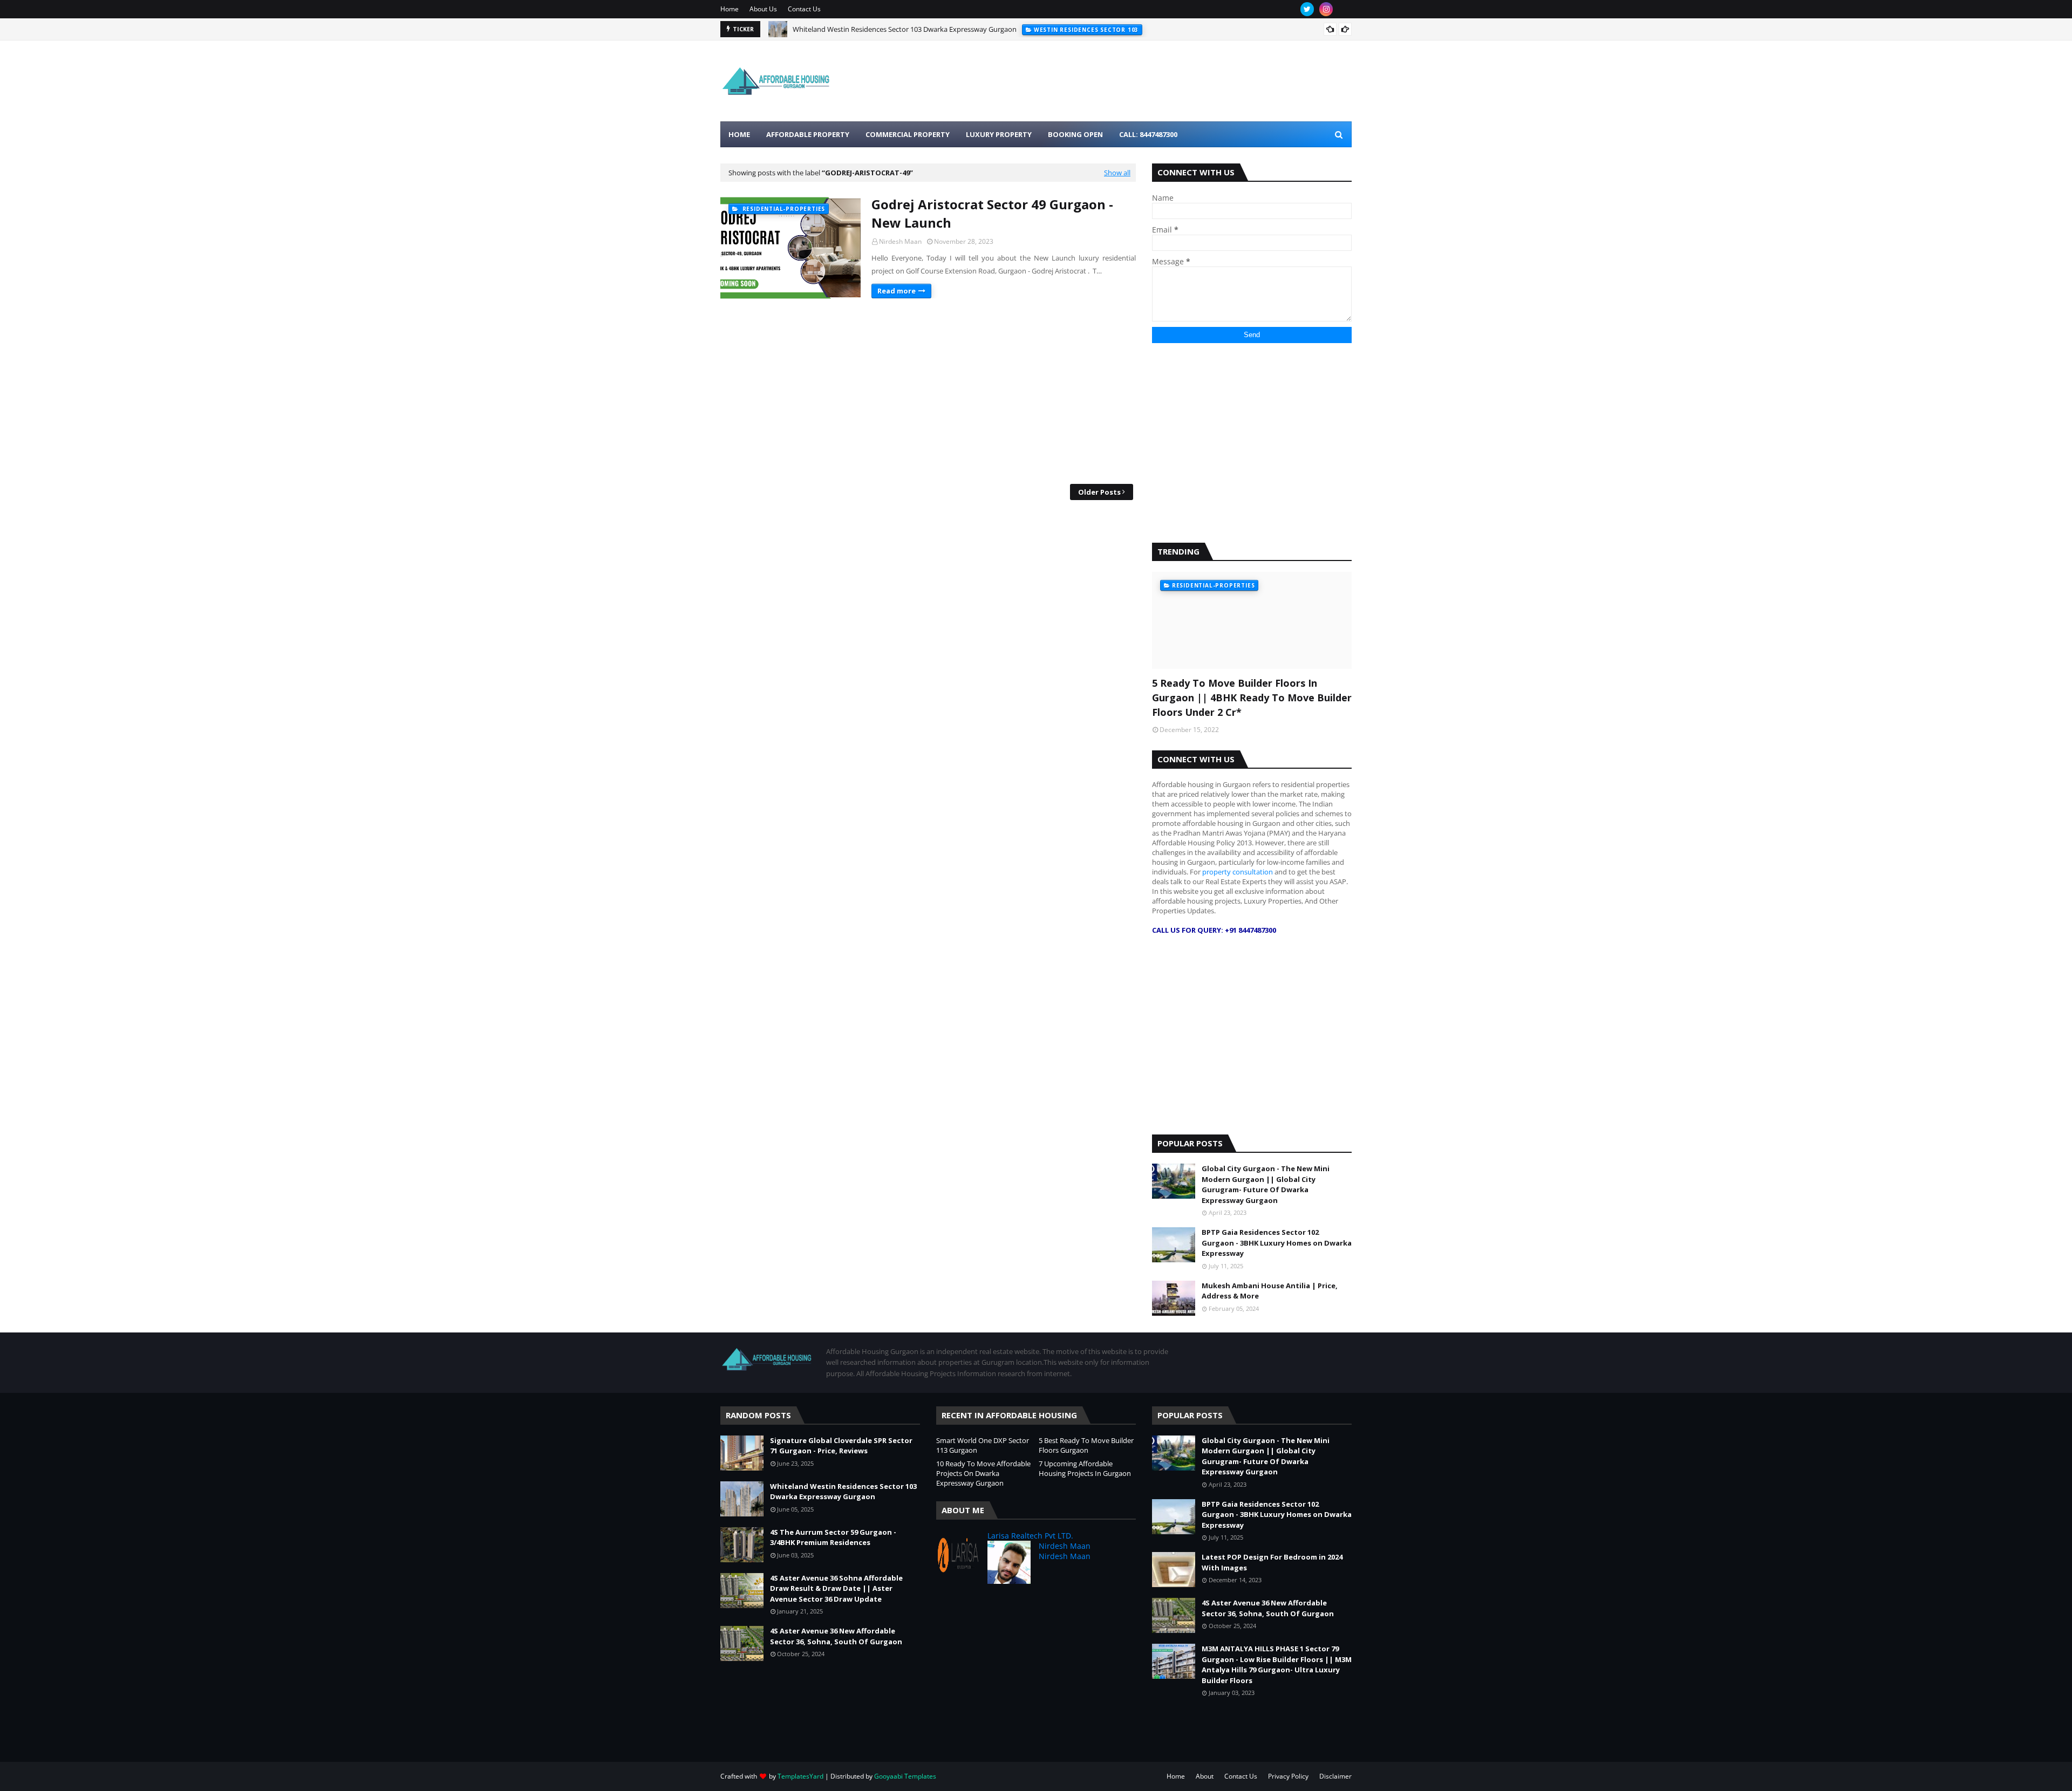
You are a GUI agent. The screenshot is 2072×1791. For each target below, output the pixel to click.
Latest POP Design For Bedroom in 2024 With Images (1272, 1562)
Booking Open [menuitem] (1075, 134)
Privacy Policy (1288, 1776)
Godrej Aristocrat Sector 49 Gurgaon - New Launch (992, 213)
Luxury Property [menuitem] (999, 134)
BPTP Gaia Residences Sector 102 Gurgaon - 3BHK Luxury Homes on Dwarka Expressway (1277, 1243)
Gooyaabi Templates (905, 1776)
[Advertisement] (928, 392)
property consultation (1238, 872)
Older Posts (1099, 492)
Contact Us (804, 9)
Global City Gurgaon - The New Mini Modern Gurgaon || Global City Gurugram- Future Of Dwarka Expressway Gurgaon (1266, 1184)
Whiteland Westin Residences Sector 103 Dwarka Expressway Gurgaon (843, 1492)
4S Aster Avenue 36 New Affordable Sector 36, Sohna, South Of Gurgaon (836, 1636)
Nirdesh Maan (900, 241)
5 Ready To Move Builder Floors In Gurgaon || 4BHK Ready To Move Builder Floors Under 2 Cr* (1252, 698)
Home (730, 9)
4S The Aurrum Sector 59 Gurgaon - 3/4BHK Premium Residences (896, 29)
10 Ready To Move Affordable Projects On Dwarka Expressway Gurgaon (983, 1473)
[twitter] (1307, 9)
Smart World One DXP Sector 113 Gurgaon (983, 1445)
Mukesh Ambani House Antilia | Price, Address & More (1270, 1291)
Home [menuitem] (739, 134)
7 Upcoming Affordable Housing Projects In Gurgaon (1085, 1468)
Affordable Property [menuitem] (808, 134)
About (1205, 1776)
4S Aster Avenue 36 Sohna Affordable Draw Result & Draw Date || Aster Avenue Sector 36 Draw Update (836, 1588)
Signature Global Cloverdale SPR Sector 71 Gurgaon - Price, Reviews (841, 1446)
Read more (897, 291)
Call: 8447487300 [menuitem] (1148, 134)
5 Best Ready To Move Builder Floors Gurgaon (1086, 1445)
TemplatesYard (800, 1776)
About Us (763, 9)
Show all (1117, 173)
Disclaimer (1335, 1776)
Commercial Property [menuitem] (908, 134)
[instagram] (1326, 9)
